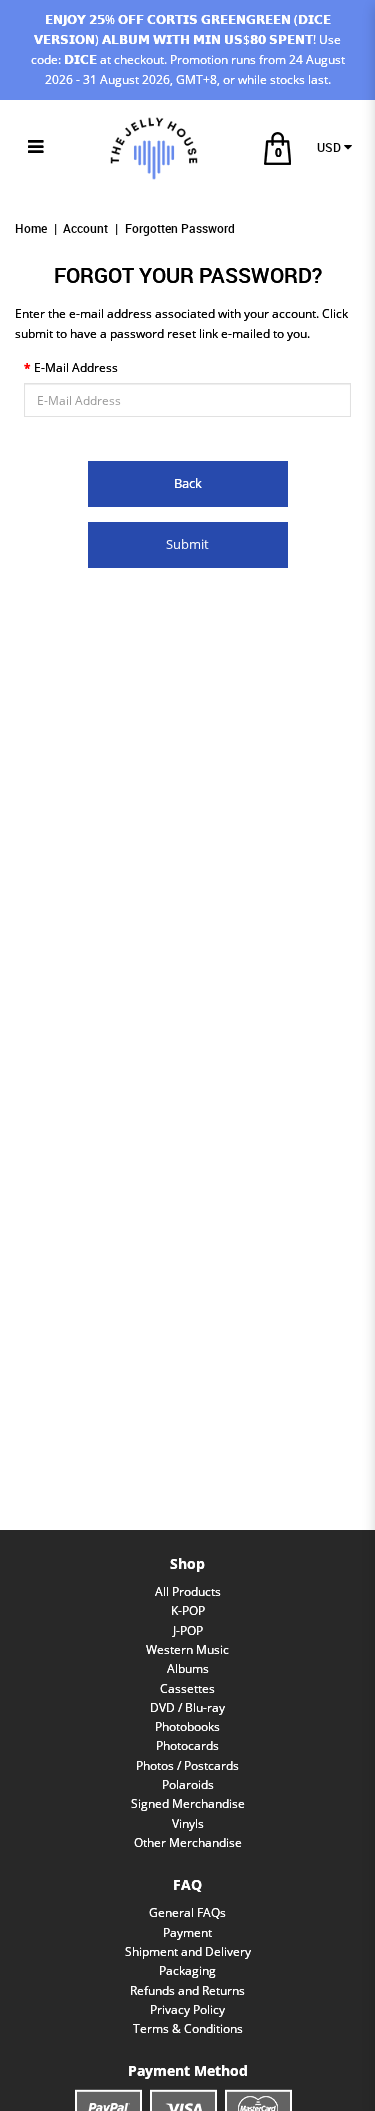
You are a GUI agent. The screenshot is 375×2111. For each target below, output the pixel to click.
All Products (188, 1591)
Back (188, 483)
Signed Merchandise (188, 1803)
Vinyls (188, 1823)
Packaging (187, 1970)
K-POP (188, 1610)
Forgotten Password (180, 228)
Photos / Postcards (187, 1765)
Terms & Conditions (188, 2028)
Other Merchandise (188, 1842)
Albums (188, 1668)
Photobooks (187, 1726)
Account (85, 228)
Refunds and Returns (187, 1990)
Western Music (187, 1649)
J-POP (188, 1630)
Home (31, 228)
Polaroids (188, 1784)
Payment (187, 1932)
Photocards (187, 1745)
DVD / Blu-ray (187, 1707)
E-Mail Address (76, 367)
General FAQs (187, 1912)
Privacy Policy (187, 2009)
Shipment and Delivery (188, 1951)
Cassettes (187, 1688)
